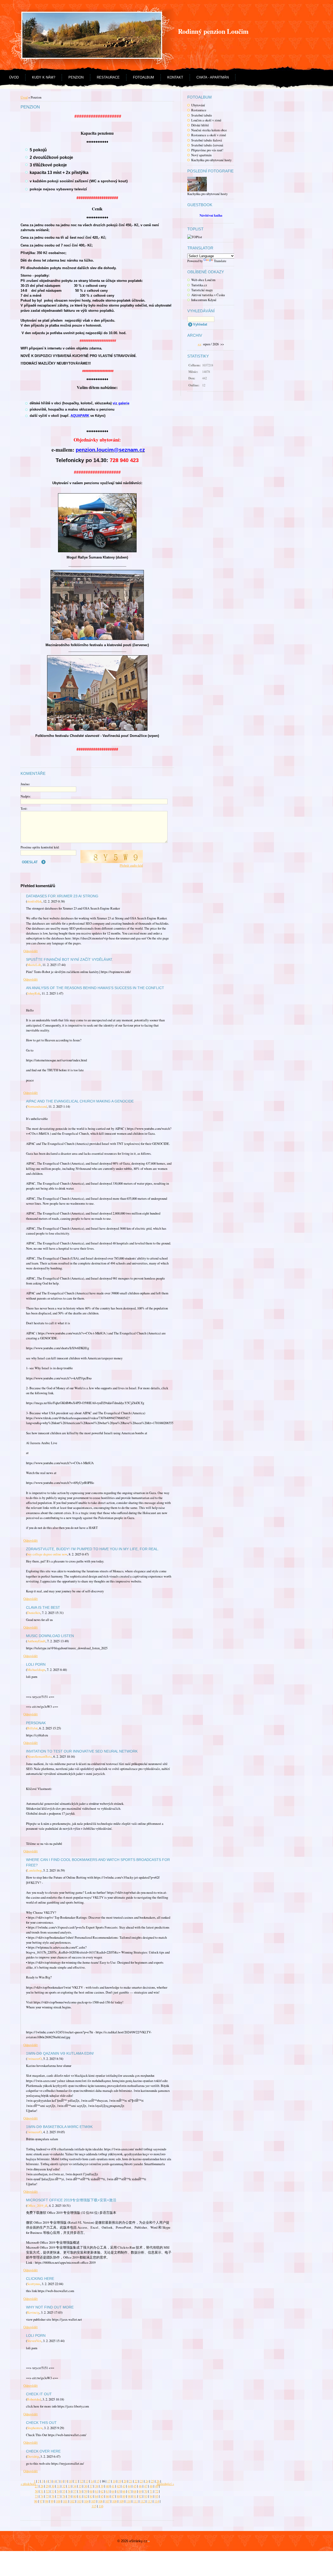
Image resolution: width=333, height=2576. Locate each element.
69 (140, 2491)
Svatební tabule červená (207, 145)
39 (102, 2486)
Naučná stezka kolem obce (209, 130)
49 (157, 2486)
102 (72, 2501)
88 (118, 2496)
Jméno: (25, 784)
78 (64, 2496)
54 (58, 2491)
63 (107, 2491)
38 (97, 2486)
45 (135, 2486)
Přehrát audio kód (131, 865)
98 (47, 2501)
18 (114, 2481)
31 (58, 2486)
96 (36, 2501)
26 (158, 2481)
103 (79, 2501)
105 (93, 2501)
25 (152, 2481)
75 (47, 2496)
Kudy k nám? (44, 77)
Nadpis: (26, 796)
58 (80, 2491)
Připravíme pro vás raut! (207, 150)
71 (151, 2491)
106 (100, 2501)
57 (75, 2491)
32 (64, 2486)
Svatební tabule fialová (207, 140)
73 (36, 2496)
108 (114, 2501)
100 (58, 2501)
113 (150, 2501)
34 (75, 2486)
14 (92, 2481)
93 (146, 2496)
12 (81, 2481)
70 (146, 2491)
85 (102, 2496)
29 (47, 2486)
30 (53, 2486)
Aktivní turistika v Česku (208, 295)
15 (98, 2481)
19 (120, 2481)
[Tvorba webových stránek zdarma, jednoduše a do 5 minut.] (149, 2542)
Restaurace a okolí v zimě (209, 135)
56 (69, 2491)
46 (140, 2486)
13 (87, 2481)
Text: (24, 808)
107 (107, 2501)
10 (71, 2481)
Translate (220, 261)
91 (135, 2496)
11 (76, 2481)
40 (107, 2486)
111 (136, 2501)
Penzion (76, 77)
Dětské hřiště (200, 125)
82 (86, 2496)
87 (113, 2496)
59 (86, 2491)
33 (69, 2486)
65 (118, 2491)
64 (113, 2491)
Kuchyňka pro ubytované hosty (211, 160)
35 (80, 2486)
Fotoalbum (143, 77)
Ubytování (198, 105)
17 (109, 2481)
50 (36, 2491)
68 (135, 2491)
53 (53, 2491)
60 (91, 2491)
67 (129, 2491)
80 (75, 2496)
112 (143, 2501)
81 (80, 2496)
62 (102, 2491)
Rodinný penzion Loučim (213, 31)
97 (41, 2501)
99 (52, 2501)
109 (121, 2501)
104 (86, 2501)
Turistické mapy (202, 290)
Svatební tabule (202, 115)
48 (151, 2486)
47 (146, 2486)
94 (151, 2496)
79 (69, 2496)
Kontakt (175, 77)
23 (142, 2481)
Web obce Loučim (203, 280)
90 (129, 2496)
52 (47, 2491)
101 (65, 2501)
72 (157, 2491)
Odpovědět (31, 951)
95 (157, 2496)
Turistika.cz (199, 285)
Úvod (14, 77)
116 (101, 2506)
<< (200, 344)
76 (53, 2496)
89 (124, 2496)
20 (125, 2481)
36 (86, 2486)
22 (136, 2481)
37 (91, 2486)
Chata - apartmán (213, 77)
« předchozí (28, 2484)
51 (42, 2491)
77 (58, 2496)
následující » (165, 2484)
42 (118, 2486)
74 (42, 2496)
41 (113, 2486)
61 (97, 2491)
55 (64, 2491)
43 (124, 2486)
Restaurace (108, 77)
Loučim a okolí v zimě (206, 120)
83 (91, 2496)
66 (124, 2491)
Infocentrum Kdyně (204, 300)
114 (157, 2501)
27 (36, 2486)
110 (129, 2501)
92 (140, 2496)
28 (42, 2486)
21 (131, 2481)
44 (129, 2486)
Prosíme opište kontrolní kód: (40, 847)
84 (97, 2496)
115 (94, 2506)
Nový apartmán (201, 155)
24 (147, 2481)
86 (107, 2496)
